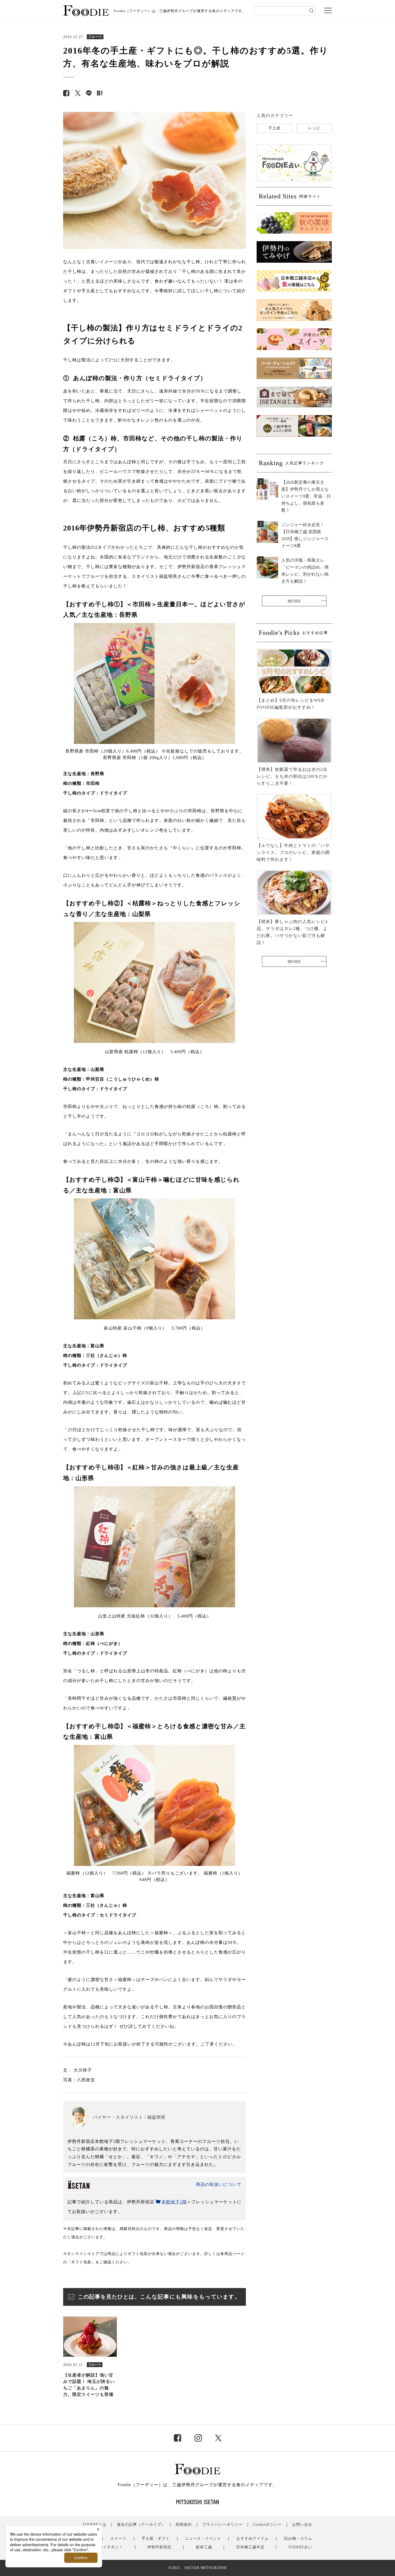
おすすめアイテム (253, 2538)
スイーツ (118, 2538)
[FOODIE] (100, 93)
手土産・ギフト (156, 2538)
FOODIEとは (95, 2525)
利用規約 (184, 2525)
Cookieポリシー (267, 2525)
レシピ (314, 128)
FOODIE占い (300, 2547)
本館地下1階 (174, 2202)
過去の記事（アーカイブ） (141, 2525)
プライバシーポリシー (222, 2525)
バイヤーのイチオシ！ (103, 2547)
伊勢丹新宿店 (159, 2547)
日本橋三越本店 (250, 2547)
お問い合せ (302, 2525)
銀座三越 (204, 2547)
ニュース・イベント (203, 2538)
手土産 (274, 128)
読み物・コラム (298, 2538)
